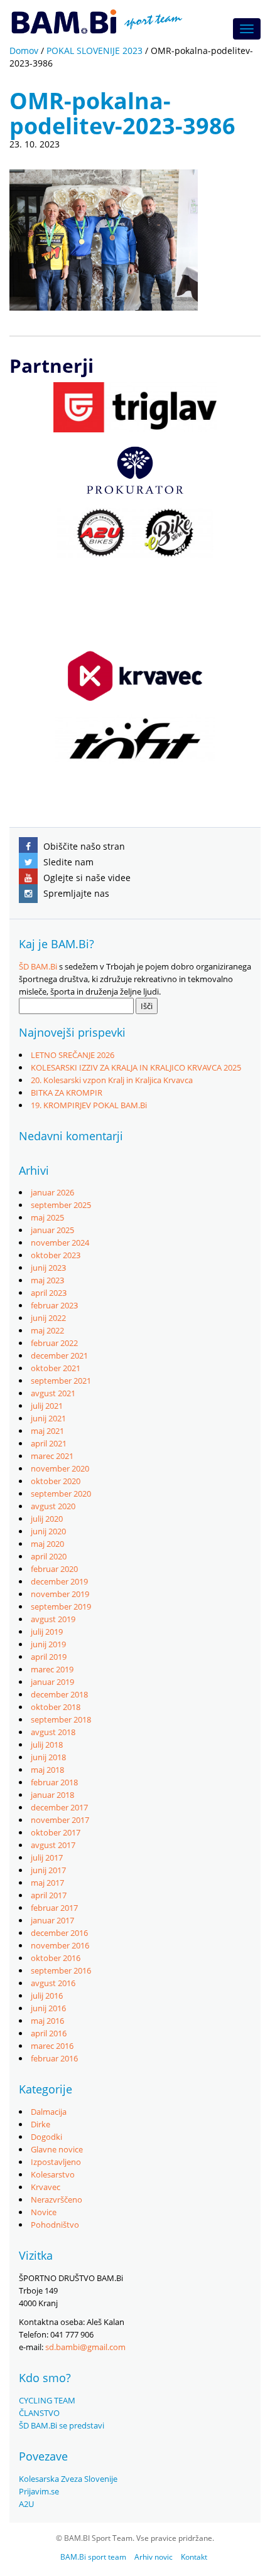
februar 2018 (54, 1782)
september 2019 (61, 1606)
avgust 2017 (53, 1845)
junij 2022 (48, 1318)
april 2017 (49, 1895)
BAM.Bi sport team (93, 2557)
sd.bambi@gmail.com (85, 2347)
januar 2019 (52, 1682)
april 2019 (49, 1657)
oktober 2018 (56, 1707)
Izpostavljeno (56, 2162)
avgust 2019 (53, 1619)
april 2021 (49, 1443)
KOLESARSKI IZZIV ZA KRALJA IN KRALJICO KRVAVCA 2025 (136, 1067)
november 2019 (60, 1594)
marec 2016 (52, 2046)
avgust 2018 (53, 1732)
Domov (24, 51)
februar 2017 (54, 1908)
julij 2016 (47, 1996)
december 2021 (59, 1355)
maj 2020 (47, 1544)
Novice (44, 2212)
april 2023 (49, 1293)
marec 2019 (52, 1669)
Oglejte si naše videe (86, 878)
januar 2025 (52, 1230)
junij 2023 (48, 1268)
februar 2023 (54, 1305)
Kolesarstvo (53, 2174)
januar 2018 (52, 1795)
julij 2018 (47, 1745)
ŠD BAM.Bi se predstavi (62, 2425)
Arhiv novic (154, 2557)
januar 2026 (52, 1192)
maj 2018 (47, 1770)
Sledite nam (67, 862)
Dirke (40, 2124)
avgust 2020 (53, 1506)
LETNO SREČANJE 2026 (73, 1055)
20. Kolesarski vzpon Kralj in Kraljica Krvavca (112, 1080)
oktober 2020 (56, 1481)
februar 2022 (54, 1343)
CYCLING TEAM (47, 2400)
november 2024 (60, 1243)
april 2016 (49, 2033)
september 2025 (61, 1205)
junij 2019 (48, 1644)
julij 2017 (47, 1857)
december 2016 (59, 1933)
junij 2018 (48, 1757)
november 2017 (60, 1820)
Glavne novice (57, 2149)
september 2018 (61, 1719)
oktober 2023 (56, 1255)
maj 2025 (47, 1217)
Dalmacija (49, 2112)
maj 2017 (47, 1883)
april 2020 (49, 1556)
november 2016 (60, 1945)
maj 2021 (47, 1431)
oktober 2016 (56, 1958)
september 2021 (61, 1381)
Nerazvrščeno (57, 2199)
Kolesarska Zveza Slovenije (68, 2479)
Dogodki (46, 2137)
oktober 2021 (56, 1368)
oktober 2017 (56, 1832)
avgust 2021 (53, 1393)
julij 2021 (47, 1406)
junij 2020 (48, 1531)
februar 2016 (54, 2058)
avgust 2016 (53, 1983)
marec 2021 (52, 1456)
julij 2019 (47, 1632)
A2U (26, 2504)
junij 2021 (48, 1418)
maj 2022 (47, 1330)
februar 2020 (54, 1569)
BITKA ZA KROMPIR (67, 1093)
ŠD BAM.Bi (38, 966)
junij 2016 (48, 2008)
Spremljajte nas (75, 893)
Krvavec (46, 2187)
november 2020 (60, 1468)
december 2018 (59, 1694)
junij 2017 (48, 1870)
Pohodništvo (55, 2225)
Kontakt (194, 2557)
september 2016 (61, 1970)
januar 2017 (52, 1920)
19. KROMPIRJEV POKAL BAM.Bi (89, 1105)
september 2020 (61, 1494)
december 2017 (59, 1807)
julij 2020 (47, 1519)
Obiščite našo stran (83, 846)
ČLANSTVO (39, 2413)
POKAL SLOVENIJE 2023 (94, 51)
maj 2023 (47, 1280)
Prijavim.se (39, 2491)
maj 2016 (47, 2021)
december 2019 (59, 1581)
